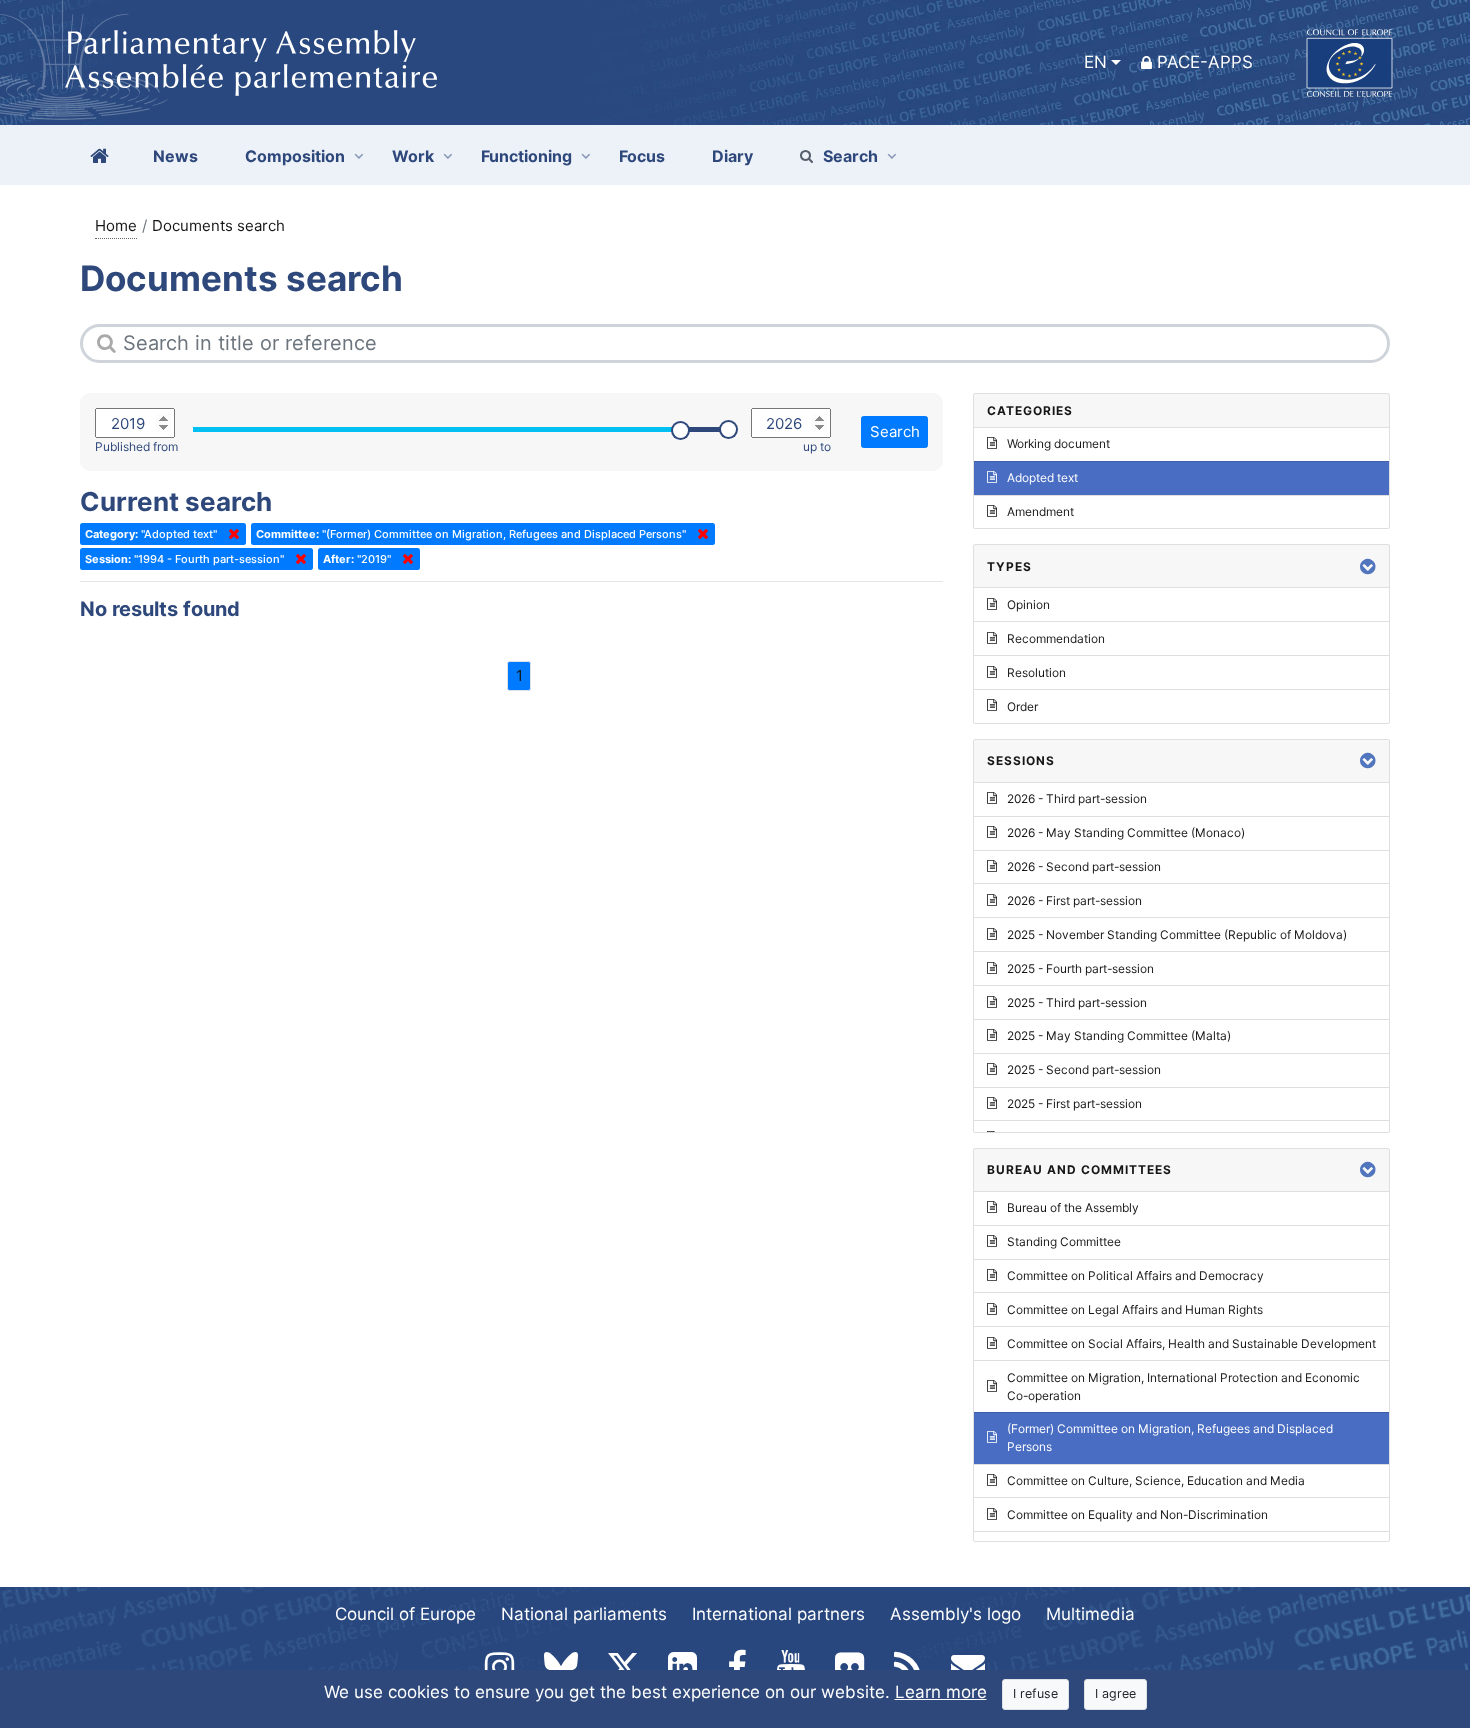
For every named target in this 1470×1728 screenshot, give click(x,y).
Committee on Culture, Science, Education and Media (1156, 1480)
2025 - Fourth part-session (1080, 968)
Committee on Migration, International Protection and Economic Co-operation (1183, 1386)
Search (850, 156)
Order (1022, 706)
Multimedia (1090, 1614)
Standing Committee (1064, 1241)
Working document (1058, 443)
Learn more (941, 1692)
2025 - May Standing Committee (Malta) (1119, 1035)
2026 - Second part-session (1084, 866)
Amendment (1040, 511)
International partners (778, 1614)
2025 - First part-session (1074, 1103)
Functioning (526, 156)
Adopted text (1042, 477)
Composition (295, 156)
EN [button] (1095, 62)
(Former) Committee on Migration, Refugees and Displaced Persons (1170, 1437)
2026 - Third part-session (1077, 798)
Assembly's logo (955, 1614)
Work (413, 156)
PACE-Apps (1205, 62)
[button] (1368, 566)
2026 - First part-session (1074, 900)
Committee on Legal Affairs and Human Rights (1135, 1309)
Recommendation (1056, 638)
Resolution (1036, 672)
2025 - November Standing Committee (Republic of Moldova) (1177, 934)
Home (116, 225)
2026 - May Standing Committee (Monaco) (1126, 832)
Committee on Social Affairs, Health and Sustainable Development (1191, 1343)
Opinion (1028, 604)
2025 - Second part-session (1084, 1069)
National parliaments (584, 1614)
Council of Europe (405, 1614)
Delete (230, 534)
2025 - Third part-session (1077, 1002)
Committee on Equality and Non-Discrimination (1137, 1514)
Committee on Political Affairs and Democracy (1135, 1275)
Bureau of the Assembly (1073, 1207)
